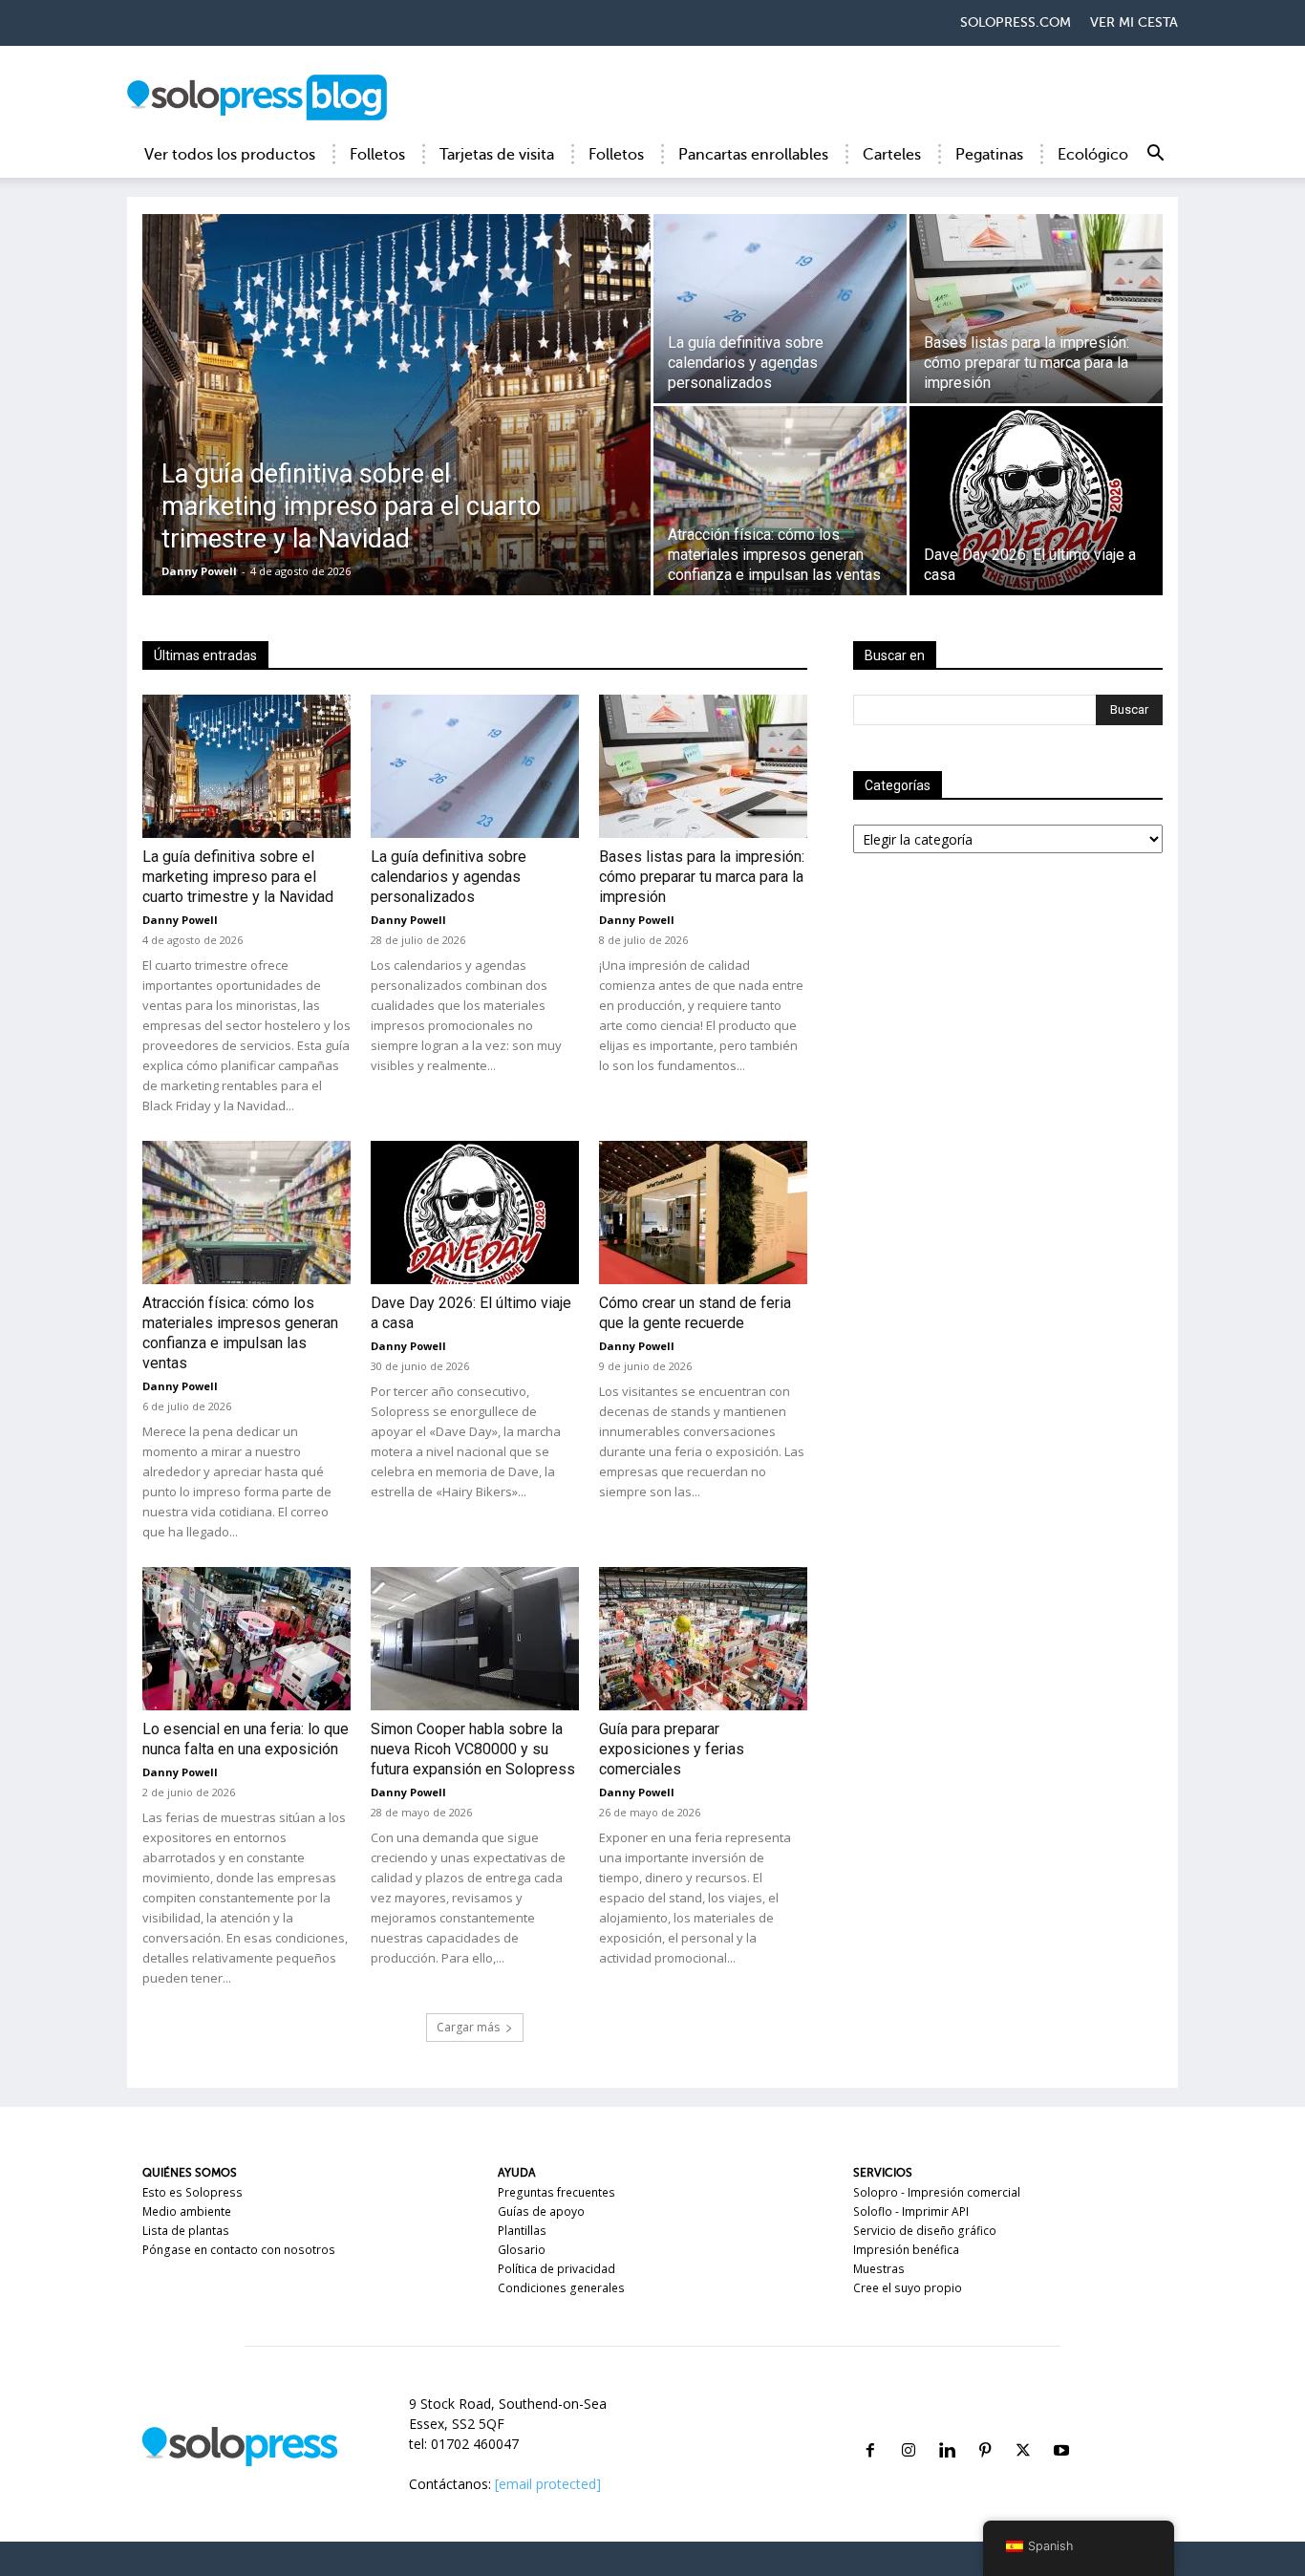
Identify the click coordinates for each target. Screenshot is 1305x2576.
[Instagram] (909, 2427)
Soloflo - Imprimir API (911, 2211)
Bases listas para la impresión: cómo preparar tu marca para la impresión (702, 877)
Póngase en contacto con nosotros (239, 2250)
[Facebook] (870, 2427)
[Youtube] (1061, 2427)
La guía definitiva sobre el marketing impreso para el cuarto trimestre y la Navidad (238, 877)
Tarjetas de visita (497, 155)
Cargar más (468, 2027)
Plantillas (522, 2231)
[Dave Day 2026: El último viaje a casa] (1036, 501)
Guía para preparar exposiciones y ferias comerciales (672, 1749)
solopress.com (1016, 22)
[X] (1023, 2427)
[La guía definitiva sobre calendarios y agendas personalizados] (780, 309)
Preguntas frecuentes (556, 2192)
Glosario (522, 2250)
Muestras (879, 2269)
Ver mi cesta (1134, 22)
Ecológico (1093, 155)
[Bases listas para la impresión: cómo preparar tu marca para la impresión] (1036, 309)
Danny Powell (199, 571)
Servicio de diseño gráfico (925, 2231)
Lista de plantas (186, 2231)
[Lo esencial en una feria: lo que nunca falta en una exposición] (246, 1639)
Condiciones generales (561, 2288)
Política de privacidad (556, 2269)
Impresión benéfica (906, 2250)
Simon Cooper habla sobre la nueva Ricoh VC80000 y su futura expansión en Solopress (473, 1749)
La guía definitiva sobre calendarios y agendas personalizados (449, 877)
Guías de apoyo (541, 2211)
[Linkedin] (947, 2427)
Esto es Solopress (193, 2192)
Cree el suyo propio (908, 2288)
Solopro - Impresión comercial (937, 2192)
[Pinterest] (985, 2427)
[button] (1155, 156)
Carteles (892, 155)
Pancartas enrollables (753, 155)
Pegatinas (989, 155)
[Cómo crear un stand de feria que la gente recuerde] (703, 1213)
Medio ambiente (187, 2211)
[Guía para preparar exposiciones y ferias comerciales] (703, 1639)
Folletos (377, 155)
